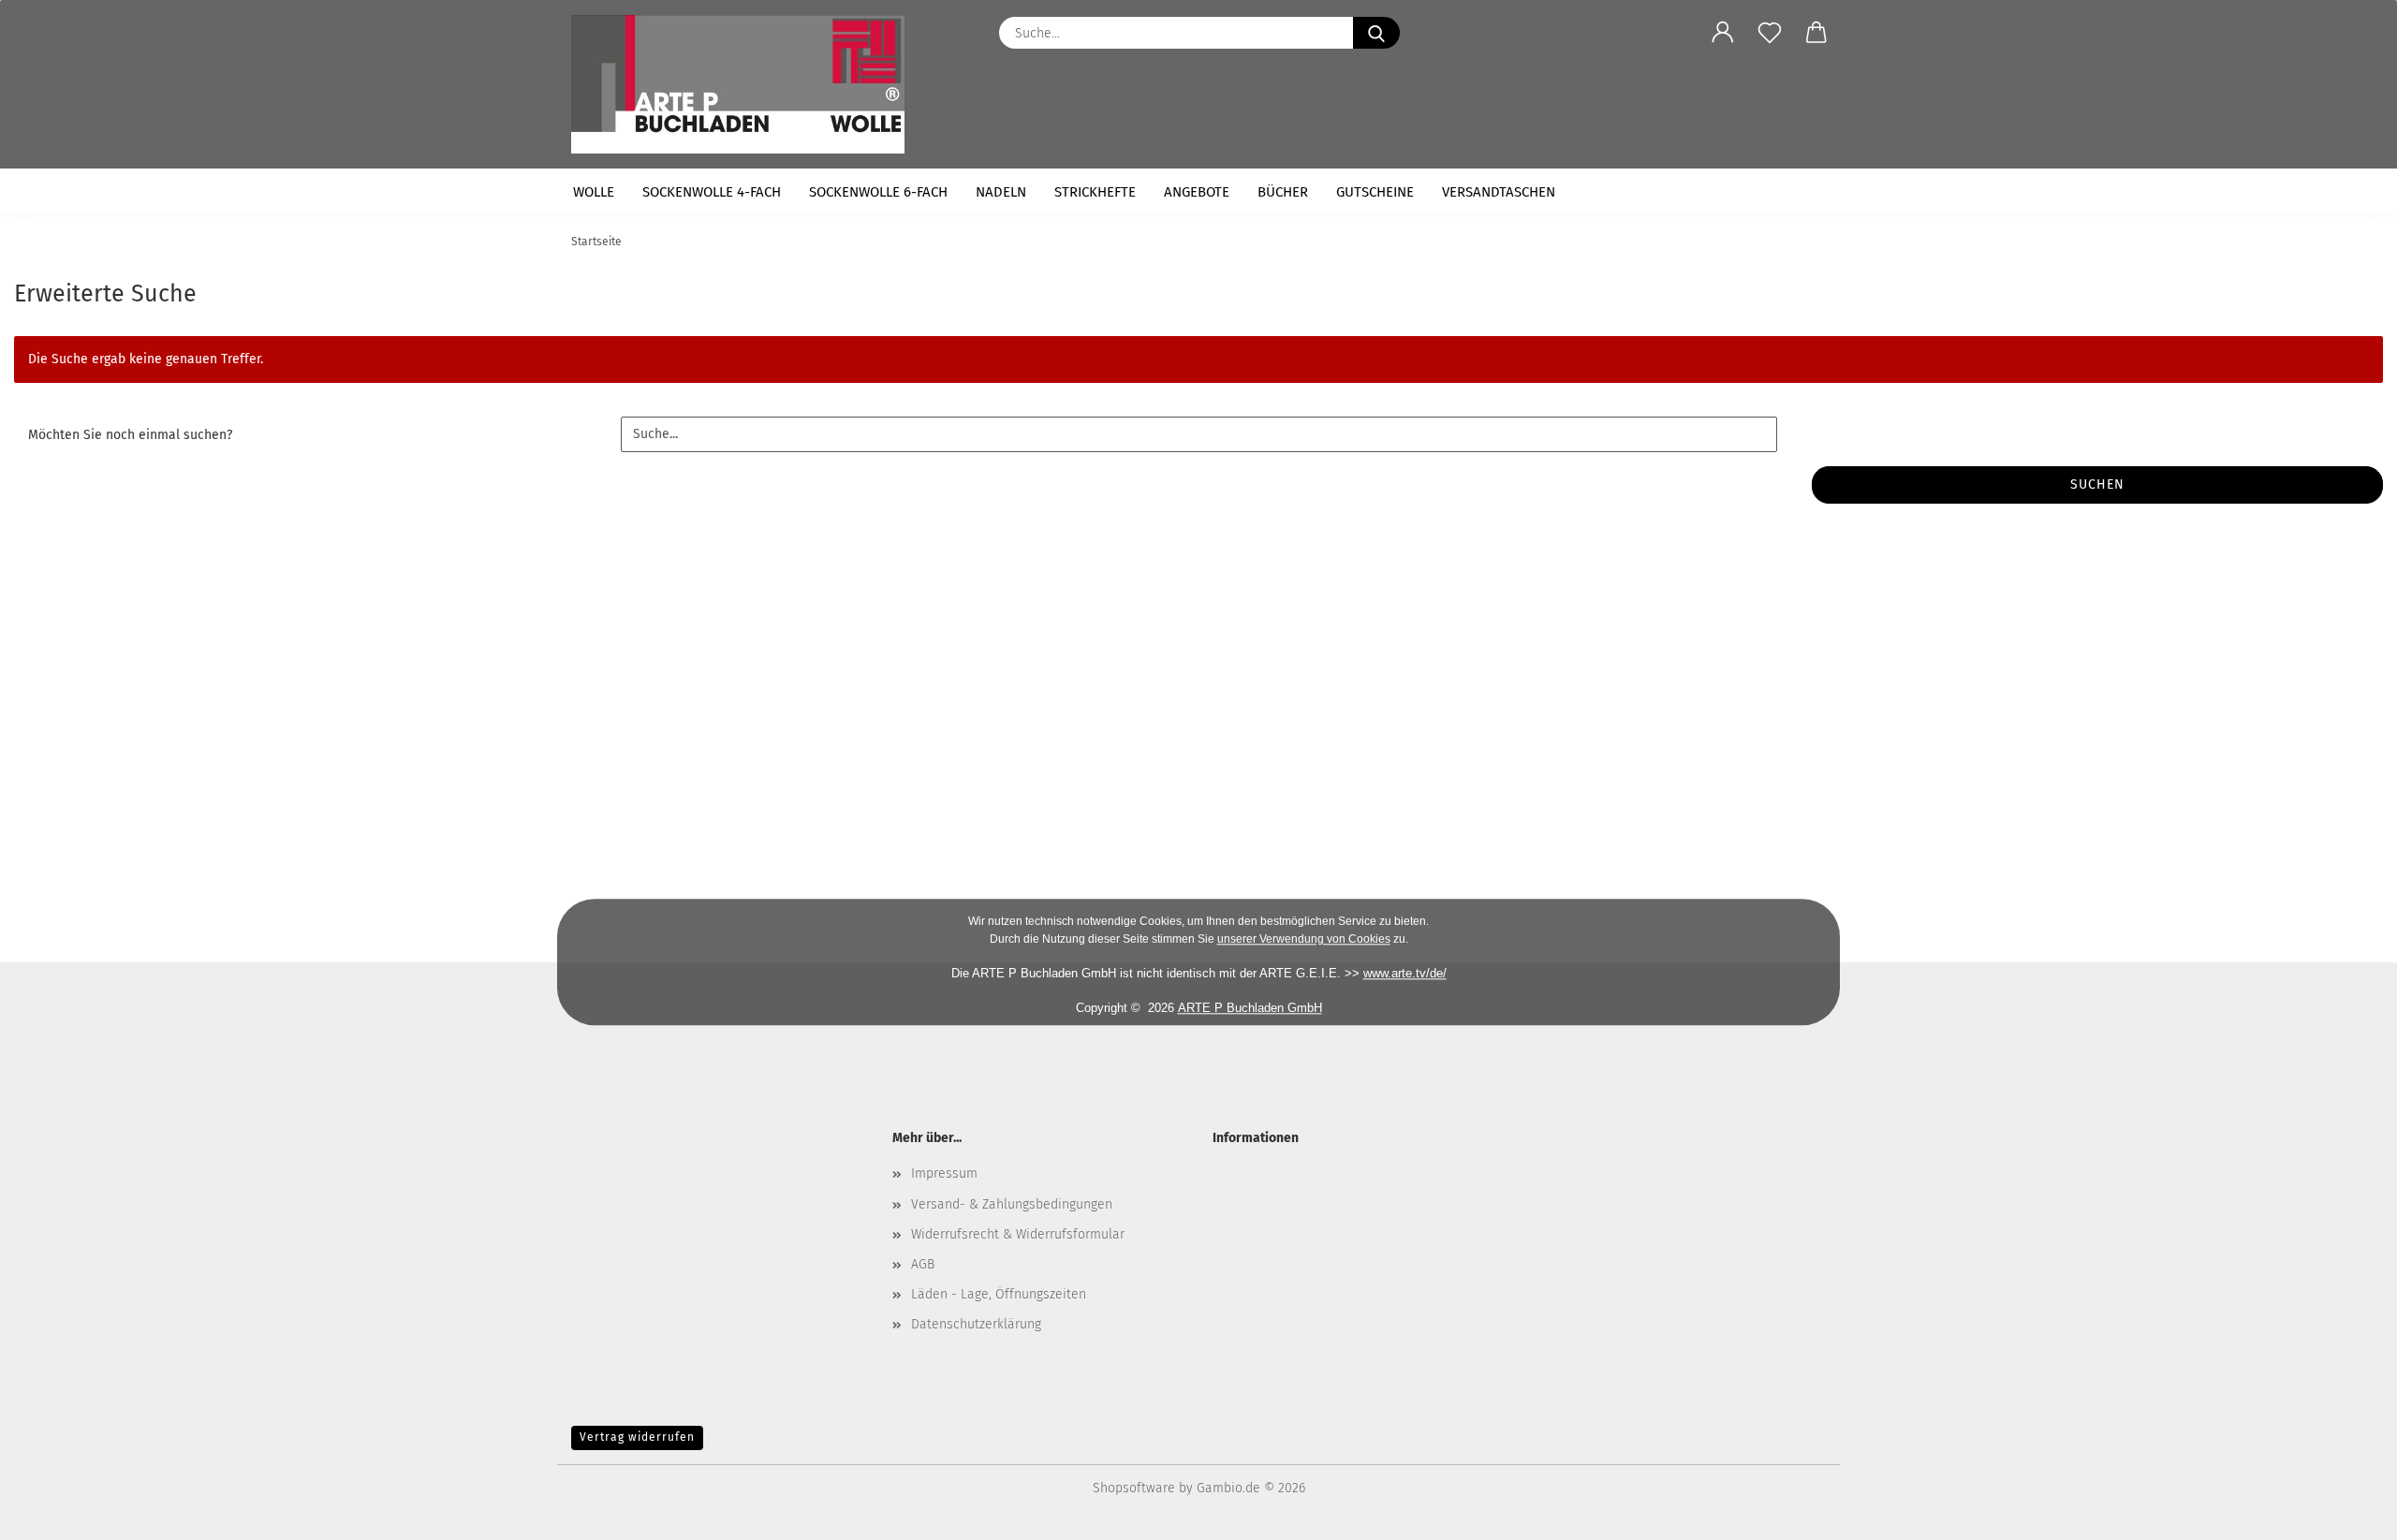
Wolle (594, 192)
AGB (923, 1264)
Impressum (944, 1173)
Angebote (1197, 192)
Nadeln (1001, 192)
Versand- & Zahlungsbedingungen (1012, 1204)
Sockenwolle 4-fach (712, 192)
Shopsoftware (1134, 1488)
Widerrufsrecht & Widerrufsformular (1018, 1234)
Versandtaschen (1499, 192)
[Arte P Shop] (745, 84)
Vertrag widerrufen (637, 1437)
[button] (1723, 33)
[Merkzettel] (1770, 33)
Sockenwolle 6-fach (878, 192)
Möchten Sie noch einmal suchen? (130, 435)
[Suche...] (1376, 33)
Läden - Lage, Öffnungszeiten (999, 1294)
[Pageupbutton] (2346, 1512)
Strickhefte (1095, 192)
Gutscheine (1375, 192)
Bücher (1283, 192)
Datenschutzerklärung (976, 1324)
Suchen (2097, 484)
